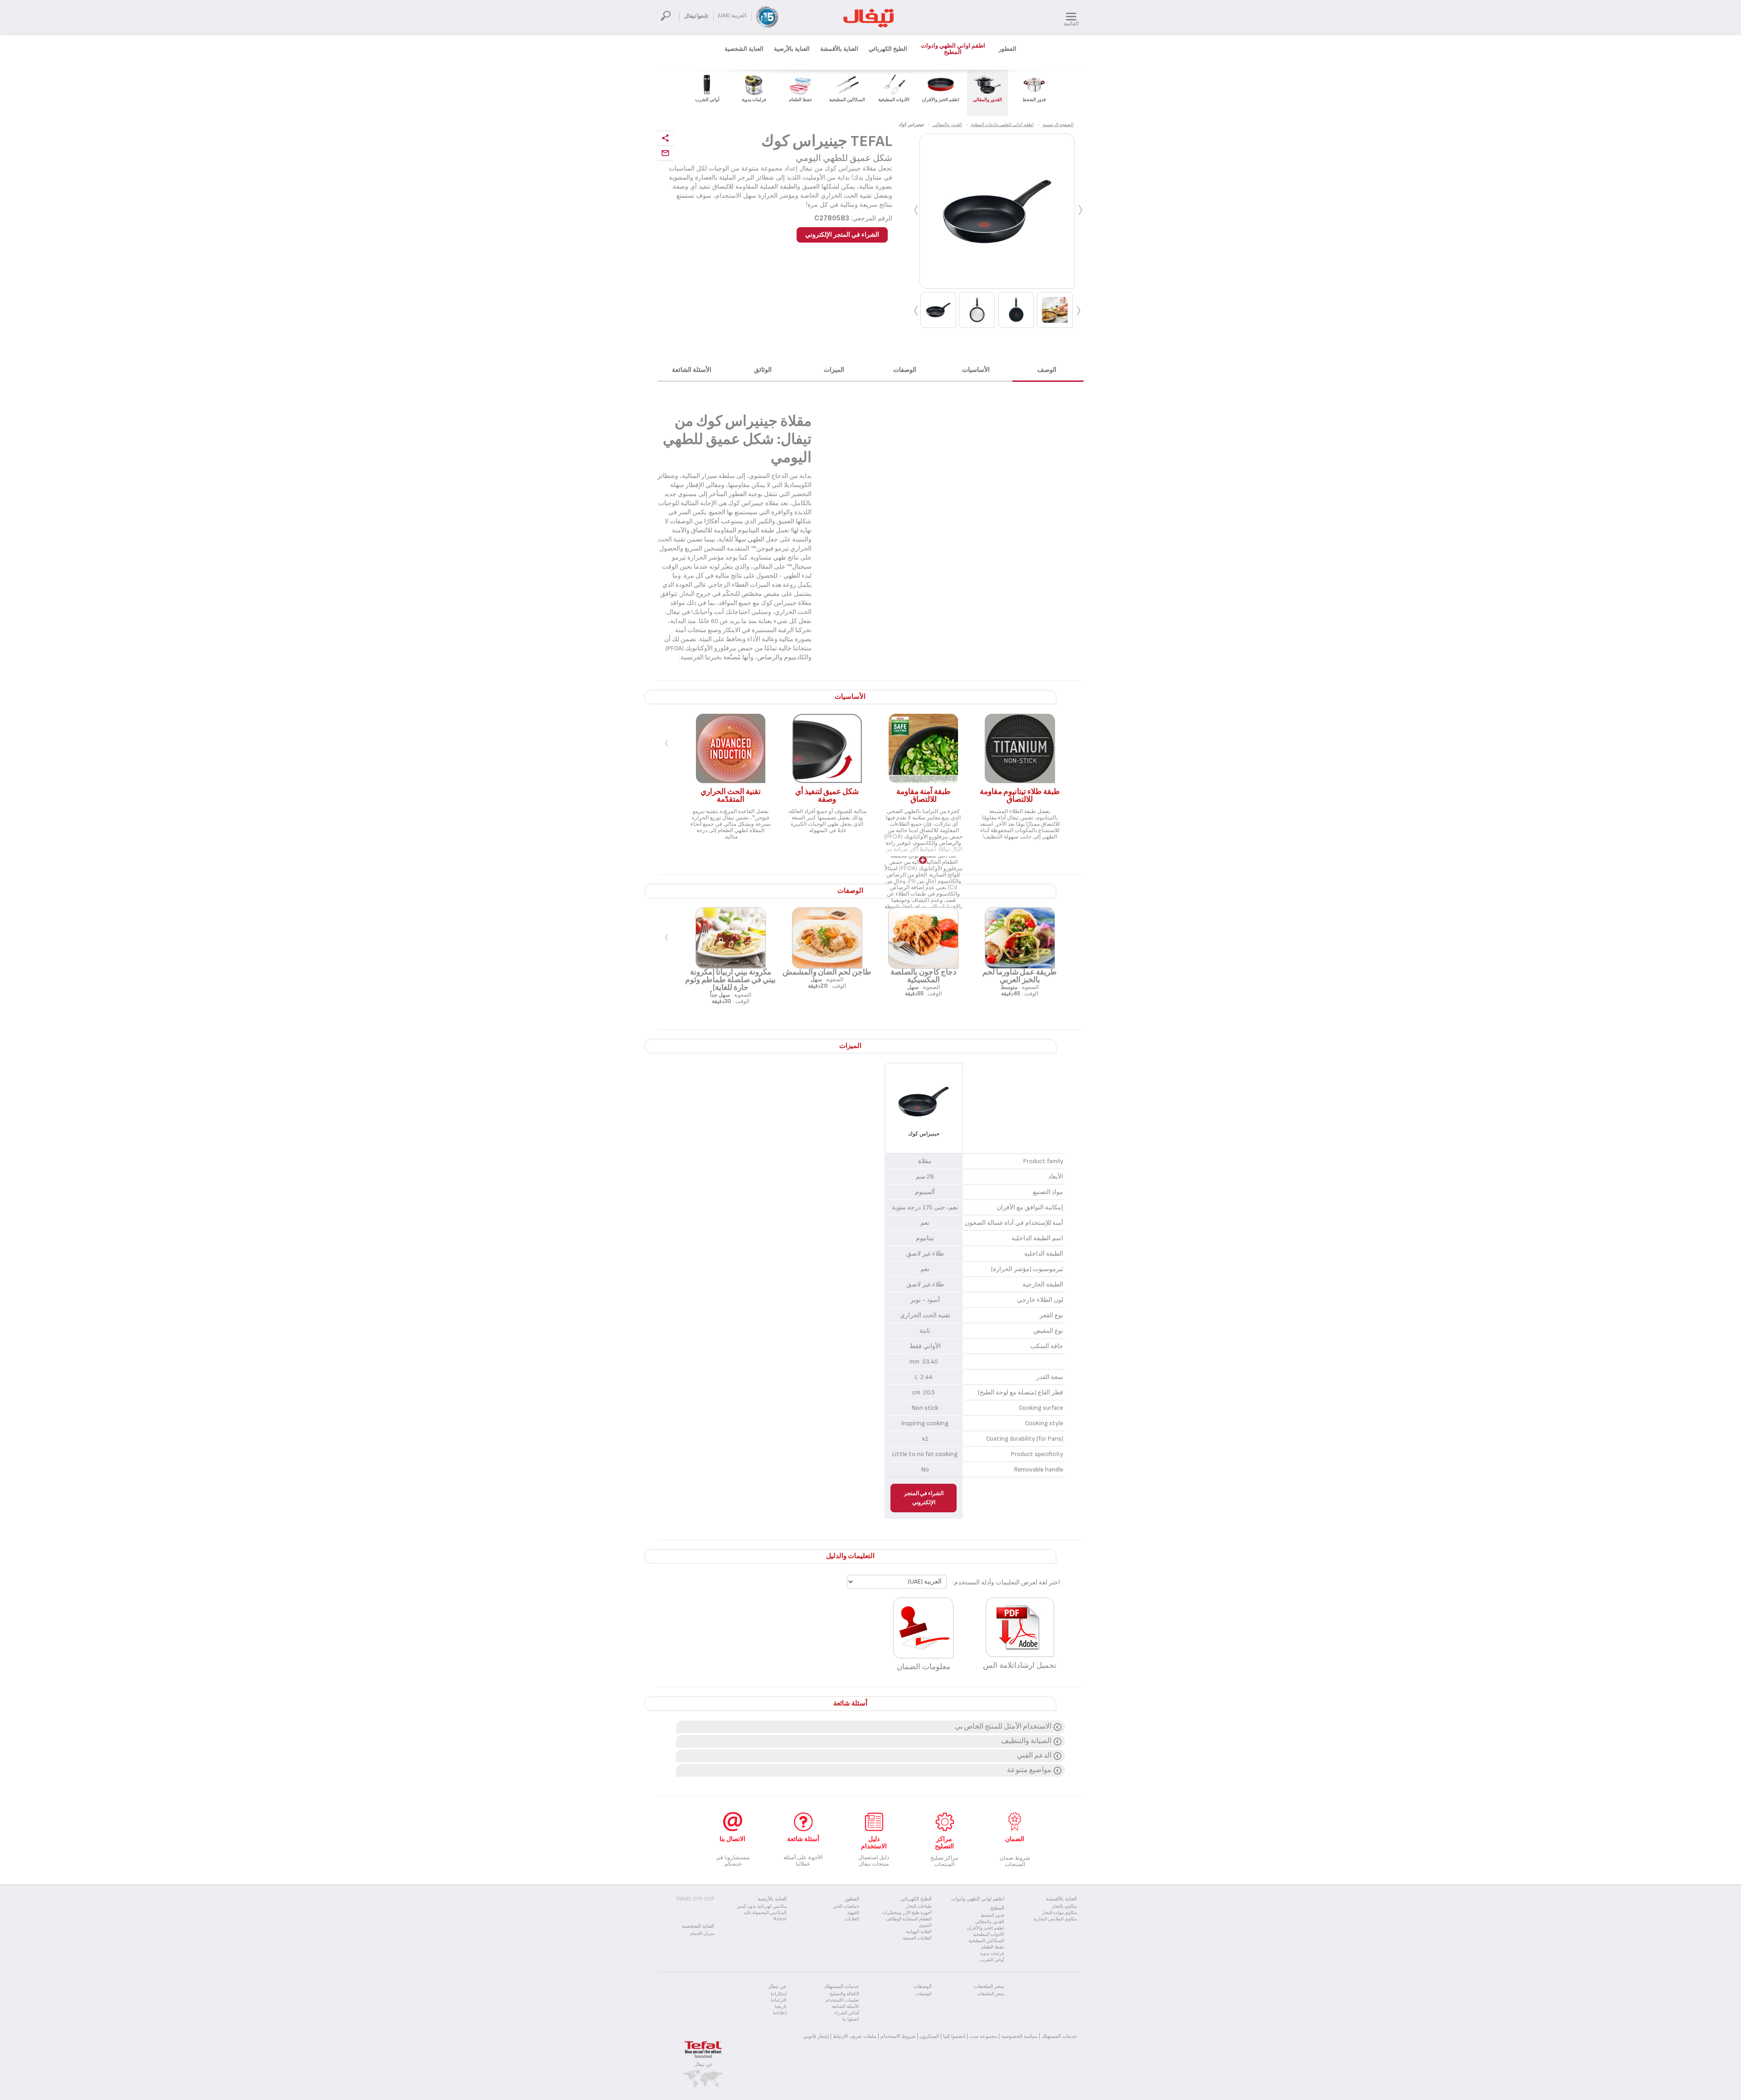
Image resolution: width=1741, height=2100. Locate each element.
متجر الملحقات (991, 1994)
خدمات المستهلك (1059, 2036)
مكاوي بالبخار (1064, 1906)
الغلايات (852, 1919)
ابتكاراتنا (779, 1994)
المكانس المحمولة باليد (765, 1913)
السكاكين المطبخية (986, 1941)
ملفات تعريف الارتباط (855, 2036)
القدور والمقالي (990, 1922)
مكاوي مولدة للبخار (1059, 1913)
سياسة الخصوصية (1019, 2036)
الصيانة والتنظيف (1026, 1741)
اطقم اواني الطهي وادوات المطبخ (953, 49)
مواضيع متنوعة (1029, 1770)
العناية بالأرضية (792, 49)
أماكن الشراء (847, 2013)
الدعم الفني (1034, 1756)
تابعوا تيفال (696, 16)
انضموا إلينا (954, 2036)
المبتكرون (929, 2036)
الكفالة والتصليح (844, 1994)
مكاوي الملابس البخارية (1055, 1919)
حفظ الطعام (993, 1947)
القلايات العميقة (917, 1938)
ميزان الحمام (702, 1934)
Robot (780, 1919)
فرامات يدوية (992, 1954)
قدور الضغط (992, 1915)
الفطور (1008, 49)
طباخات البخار (919, 1906)
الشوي (925, 1925)
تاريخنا (781, 2007)
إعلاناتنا (780, 2013)
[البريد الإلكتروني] (666, 153)
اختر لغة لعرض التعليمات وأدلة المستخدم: (1006, 1582)
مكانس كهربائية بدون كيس (762, 1906)
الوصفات (924, 1994)
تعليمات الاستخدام (842, 2000)
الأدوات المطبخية (989, 1934)
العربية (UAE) (732, 16)
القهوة (853, 1913)
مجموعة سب (983, 2036)
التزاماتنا (779, 2000)
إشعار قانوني (816, 2036)
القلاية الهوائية (919, 1932)
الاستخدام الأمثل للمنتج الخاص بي (1003, 1727)
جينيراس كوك (924, 1134)
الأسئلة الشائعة (845, 2007)
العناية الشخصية (744, 49)
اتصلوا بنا (851, 2019)
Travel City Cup (695, 1899)
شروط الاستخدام (898, 2036)
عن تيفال (703, 2064)
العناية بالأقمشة (839, 49)
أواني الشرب (992, 1960)
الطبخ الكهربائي (888, 49)
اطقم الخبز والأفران (985, 1928)
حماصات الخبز (846, 1906)
